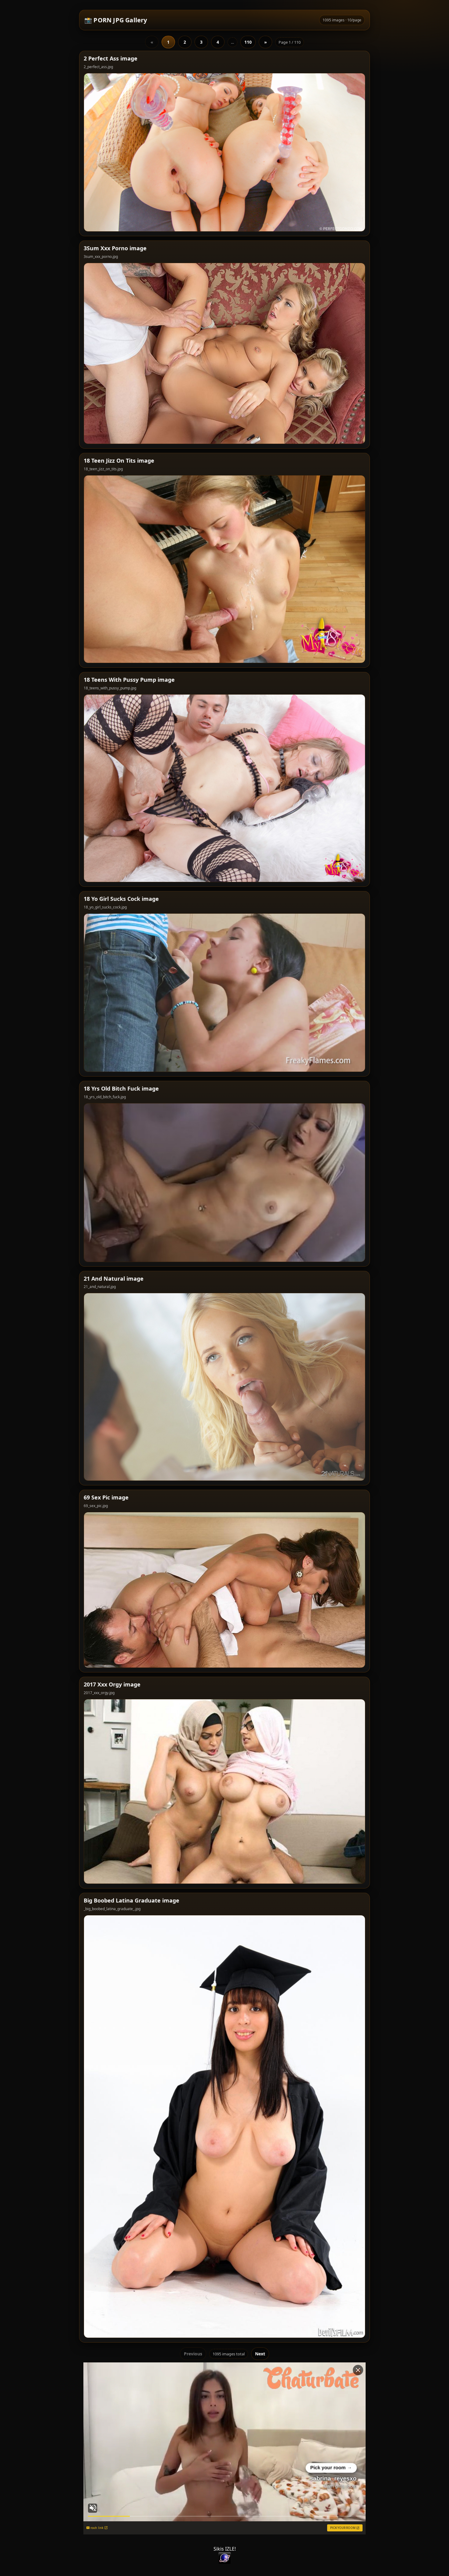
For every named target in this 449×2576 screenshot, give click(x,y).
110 (248, 42)
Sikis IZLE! (225, 2549)
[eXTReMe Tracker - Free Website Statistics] (224, 2558)
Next (260, 2354)
